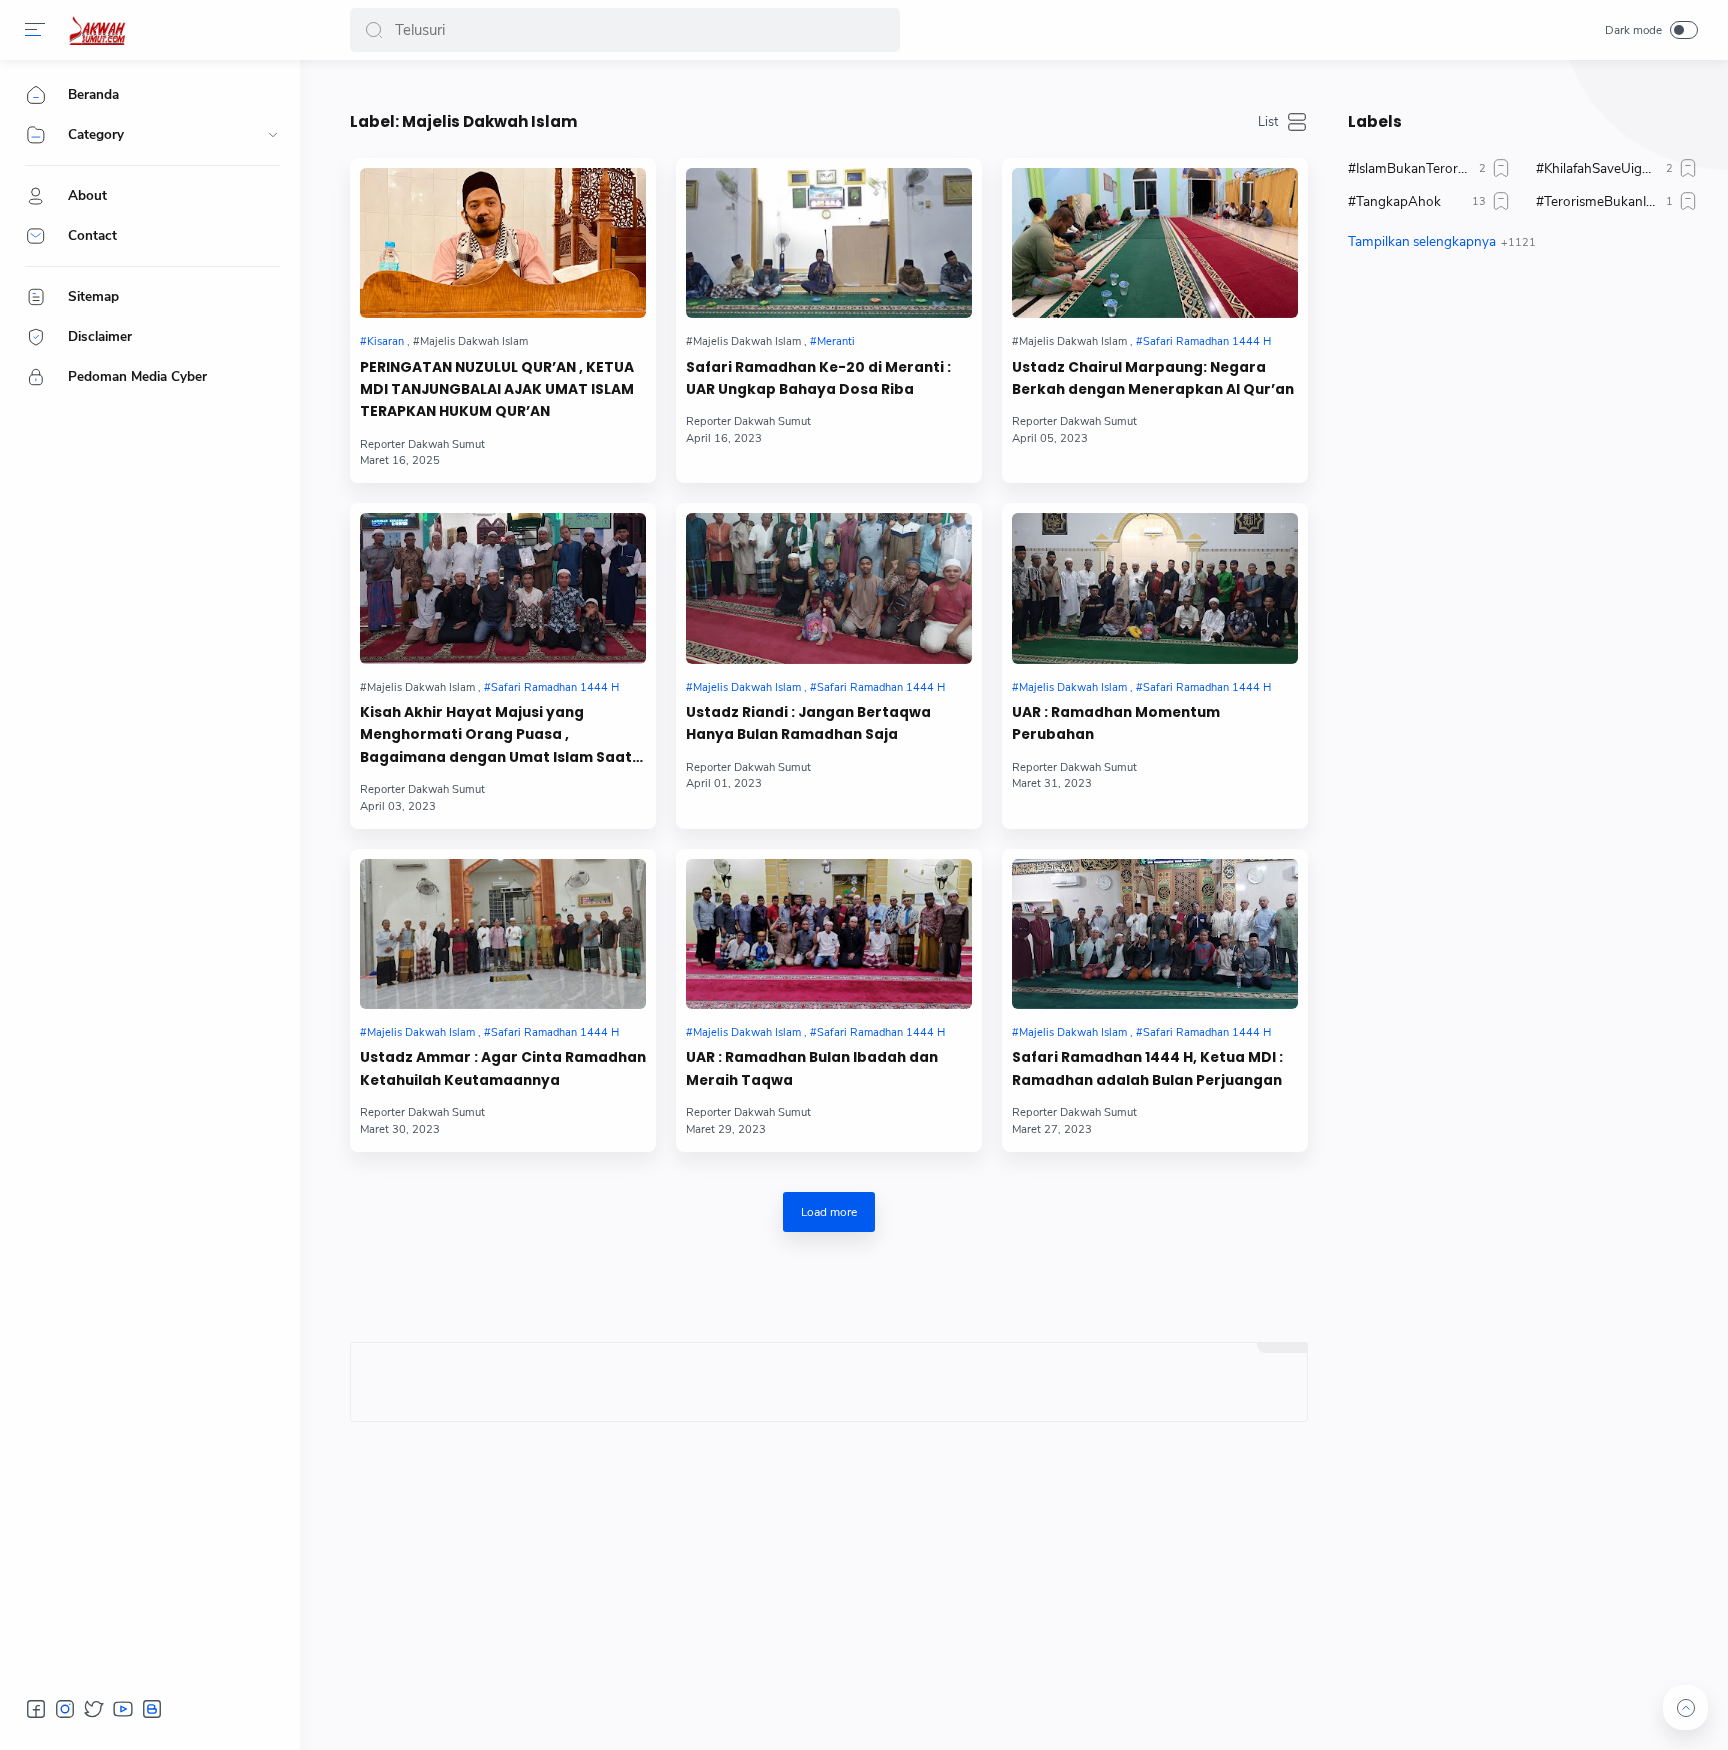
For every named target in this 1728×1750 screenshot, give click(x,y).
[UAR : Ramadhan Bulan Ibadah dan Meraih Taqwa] (829, 934)
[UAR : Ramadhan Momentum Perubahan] (1155, 588)
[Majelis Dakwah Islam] (746, 687)
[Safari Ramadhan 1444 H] (1203, 341)
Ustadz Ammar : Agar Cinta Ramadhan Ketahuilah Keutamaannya (503, 1068)
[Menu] (35, 30)
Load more (829, 1212)
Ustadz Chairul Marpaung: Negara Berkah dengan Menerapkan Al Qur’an (1153, 378)
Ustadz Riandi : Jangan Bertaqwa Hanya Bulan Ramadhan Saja (808, 723)
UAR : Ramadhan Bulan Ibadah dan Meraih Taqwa (812, 1068)
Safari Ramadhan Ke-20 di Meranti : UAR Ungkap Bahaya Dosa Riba (818, 378)
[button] (374, 30)
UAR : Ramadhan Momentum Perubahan (1116, 723)
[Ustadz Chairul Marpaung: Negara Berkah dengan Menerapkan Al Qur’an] (1155, 243)
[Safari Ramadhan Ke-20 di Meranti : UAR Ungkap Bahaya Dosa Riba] (829, 243)
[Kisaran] (385, 341)
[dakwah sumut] (97, 30)
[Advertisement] (1523, 455)
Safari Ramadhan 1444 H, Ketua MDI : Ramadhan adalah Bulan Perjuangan (1147, 1068)
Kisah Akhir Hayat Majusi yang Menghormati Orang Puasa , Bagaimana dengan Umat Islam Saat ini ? (496, 736)
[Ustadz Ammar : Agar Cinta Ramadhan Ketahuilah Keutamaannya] (503, 934)
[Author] (422, 444)
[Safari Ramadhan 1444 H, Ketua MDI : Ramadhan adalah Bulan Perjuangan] (1155, 934)
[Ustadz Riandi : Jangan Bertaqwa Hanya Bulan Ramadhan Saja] (829, 588)
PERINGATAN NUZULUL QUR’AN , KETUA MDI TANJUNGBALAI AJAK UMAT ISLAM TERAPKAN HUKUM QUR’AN (497, 390)
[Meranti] (832, 341)
